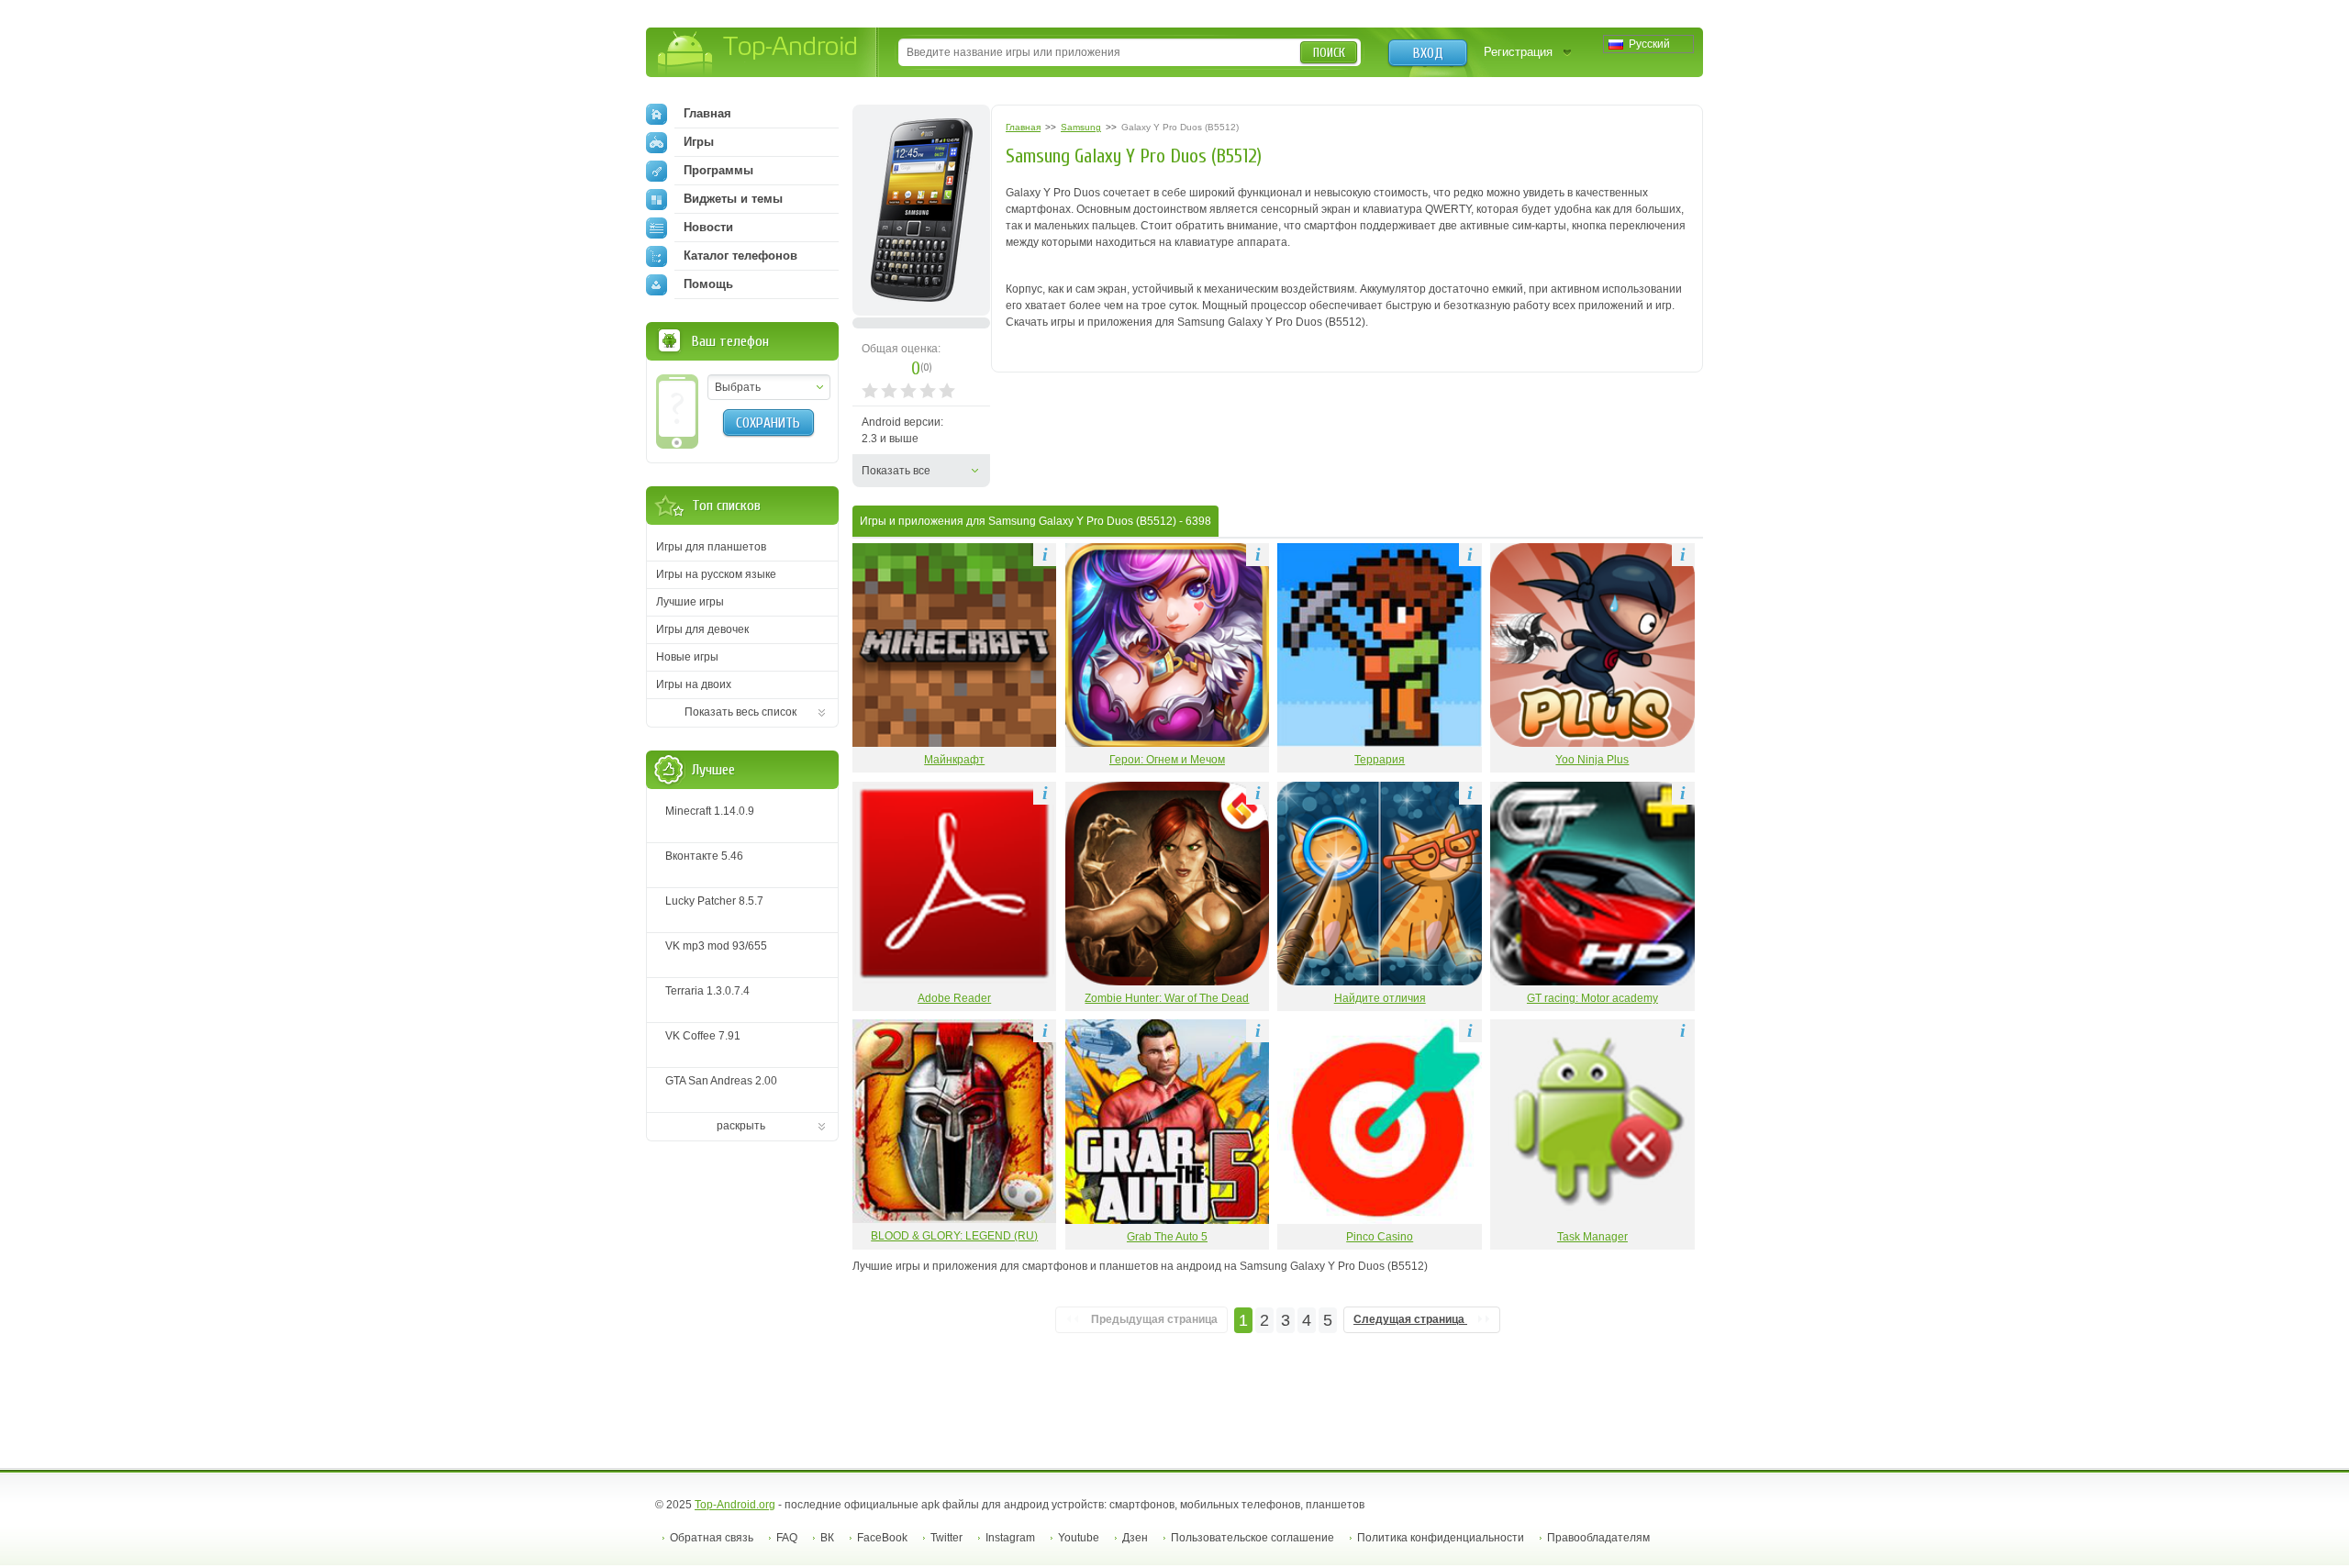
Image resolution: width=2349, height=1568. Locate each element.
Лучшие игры (690, 602)
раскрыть (741, 1126)
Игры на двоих (694, 684)
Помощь (708, 284)
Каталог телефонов (740, 256)
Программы (718, 170)
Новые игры (687, 657)
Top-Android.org (735, 1505)
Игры (699, 142)
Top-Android (758, 54)
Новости (708, 227)
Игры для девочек (702, 629)
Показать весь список (740, 712)
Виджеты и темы (733, 199)
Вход (1428, 53)
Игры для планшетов (711, 547)
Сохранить (768, 423)
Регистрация (1518, 52)
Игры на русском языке (716, 574)
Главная (707, 113)
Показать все (896, 471)
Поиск (1329, 53)
